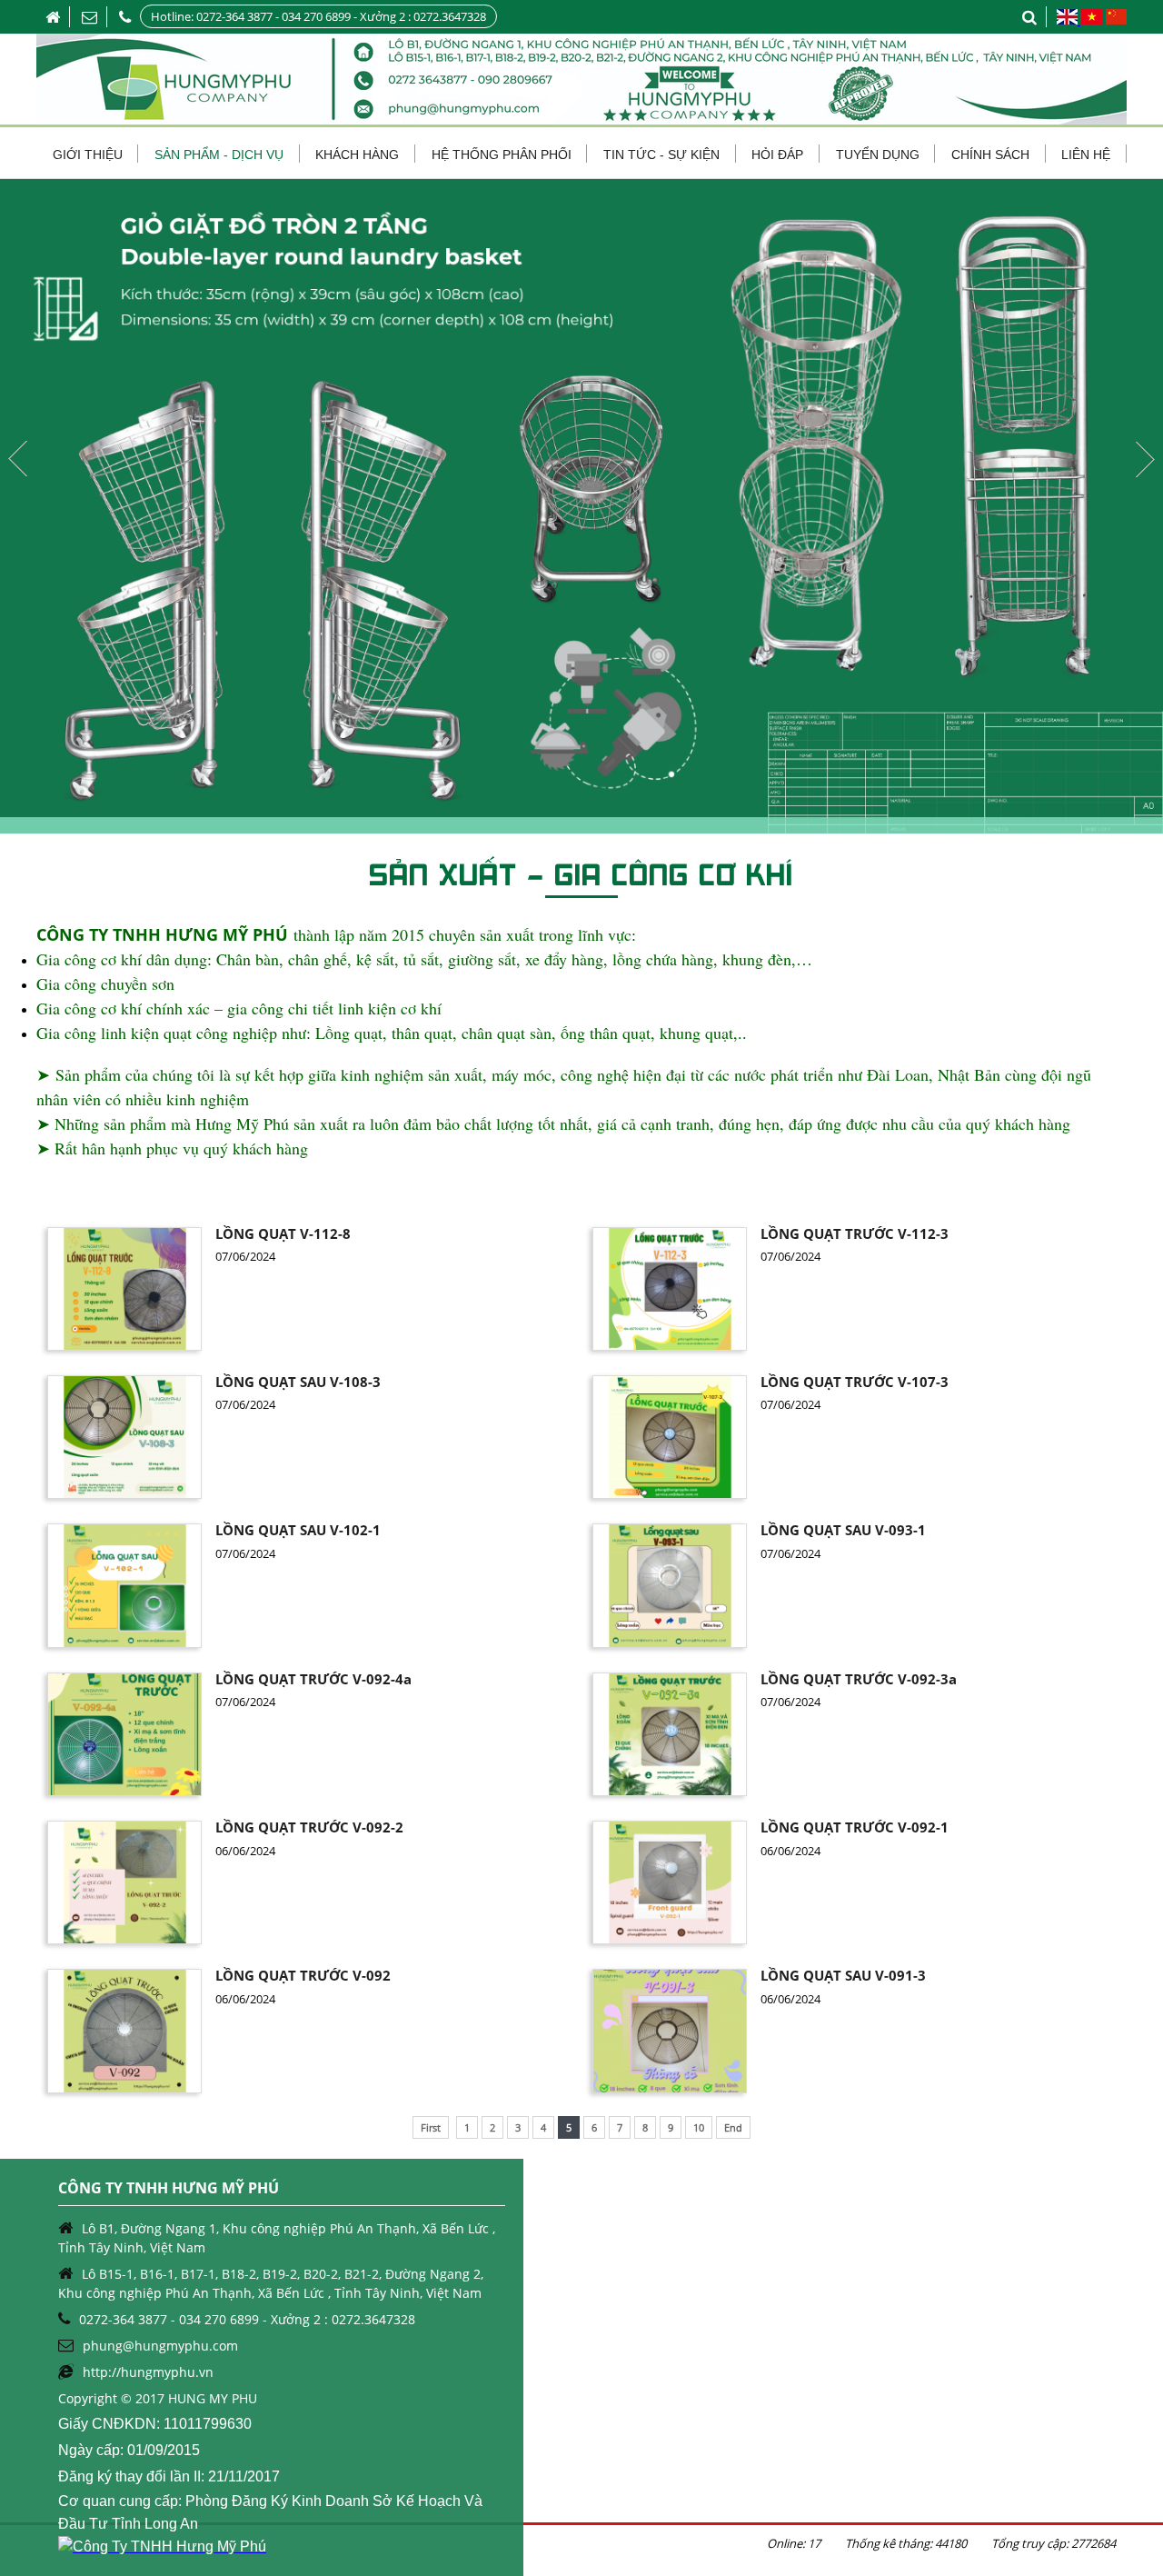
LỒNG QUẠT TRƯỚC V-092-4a (313, 1679)
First (431, 2127)
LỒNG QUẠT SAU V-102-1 (298, 1530)
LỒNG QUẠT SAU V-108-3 (298, 1382)
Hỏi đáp (777, 155)
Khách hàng (357, 155)
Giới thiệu (88, 155)
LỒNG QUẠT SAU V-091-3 (843, 1975)
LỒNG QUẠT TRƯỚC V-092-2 (309, 1827)
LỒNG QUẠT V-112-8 (283, 1233)
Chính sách (990, 155)
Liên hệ (1086, 155)
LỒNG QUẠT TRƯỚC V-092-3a (859, 1679)
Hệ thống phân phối (502, 155)
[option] (581, 506)
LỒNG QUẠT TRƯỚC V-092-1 (855, 1827)
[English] (1068, 20)
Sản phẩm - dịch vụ (219, 155)
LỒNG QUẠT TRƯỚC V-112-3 (855, 1233)
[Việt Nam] (1091, 20)
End (733, 2127)
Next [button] (1145, 459)
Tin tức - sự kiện (661, 155)
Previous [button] (18, 459)
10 (699, 2127)
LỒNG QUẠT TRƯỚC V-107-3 (855, 1382)
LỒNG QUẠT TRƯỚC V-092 (303, 1975)
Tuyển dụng (878, 155)
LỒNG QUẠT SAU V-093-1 (843, 1530)
